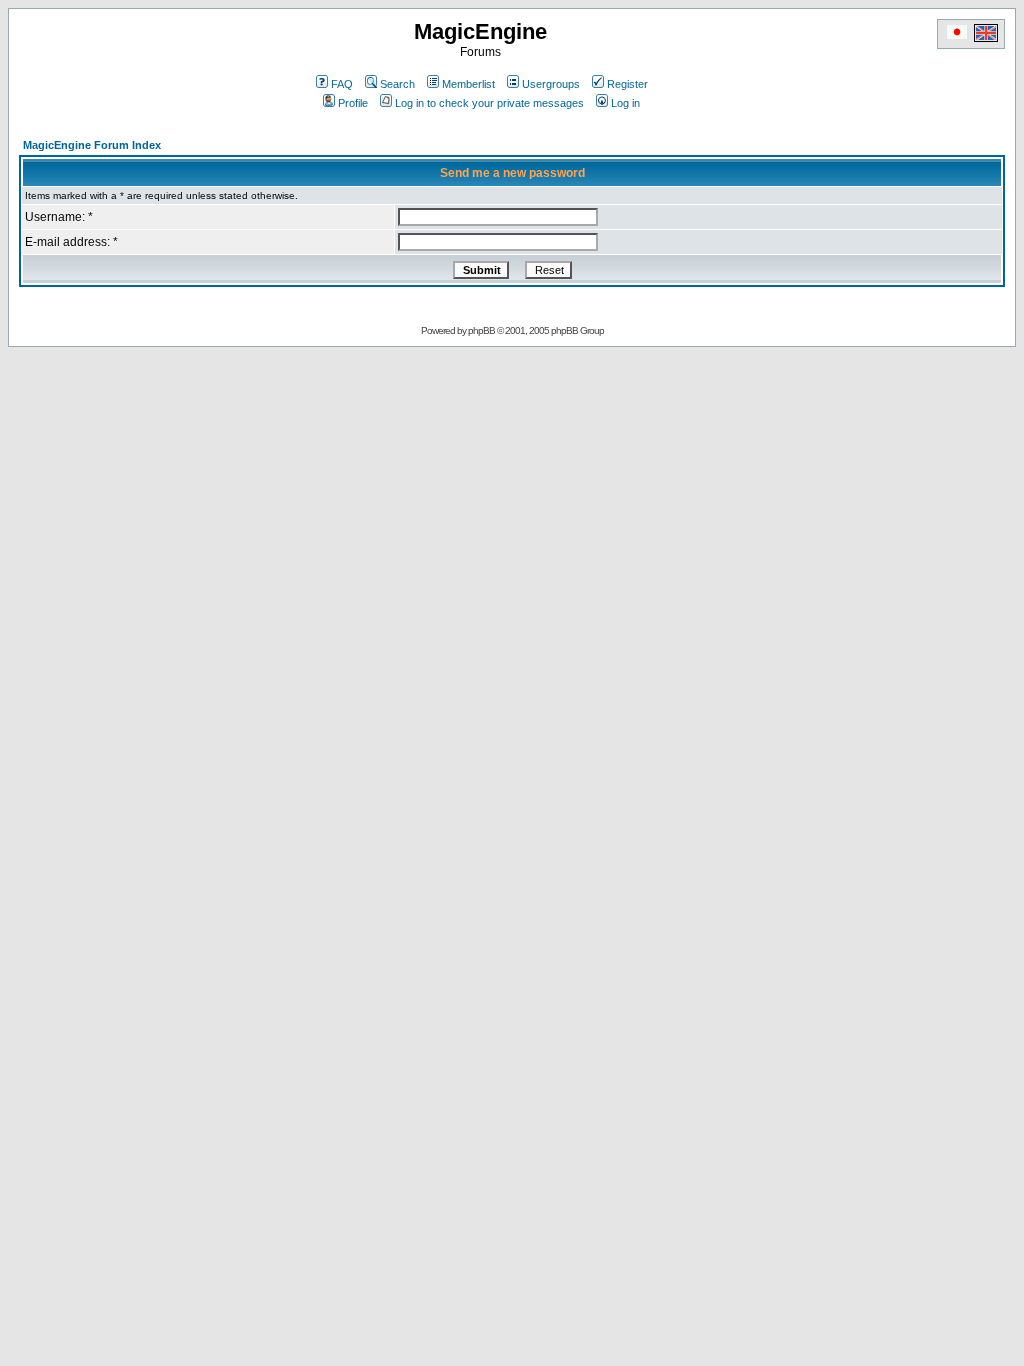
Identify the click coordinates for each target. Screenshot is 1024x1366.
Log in (625, 103)
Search (397, 84)
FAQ (342, 84)
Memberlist (468, 84)
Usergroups (551, 84)
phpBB (481, 330)
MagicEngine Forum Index (92, 145)
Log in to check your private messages (489, 103)
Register (627, 84)
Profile (353, 103)
